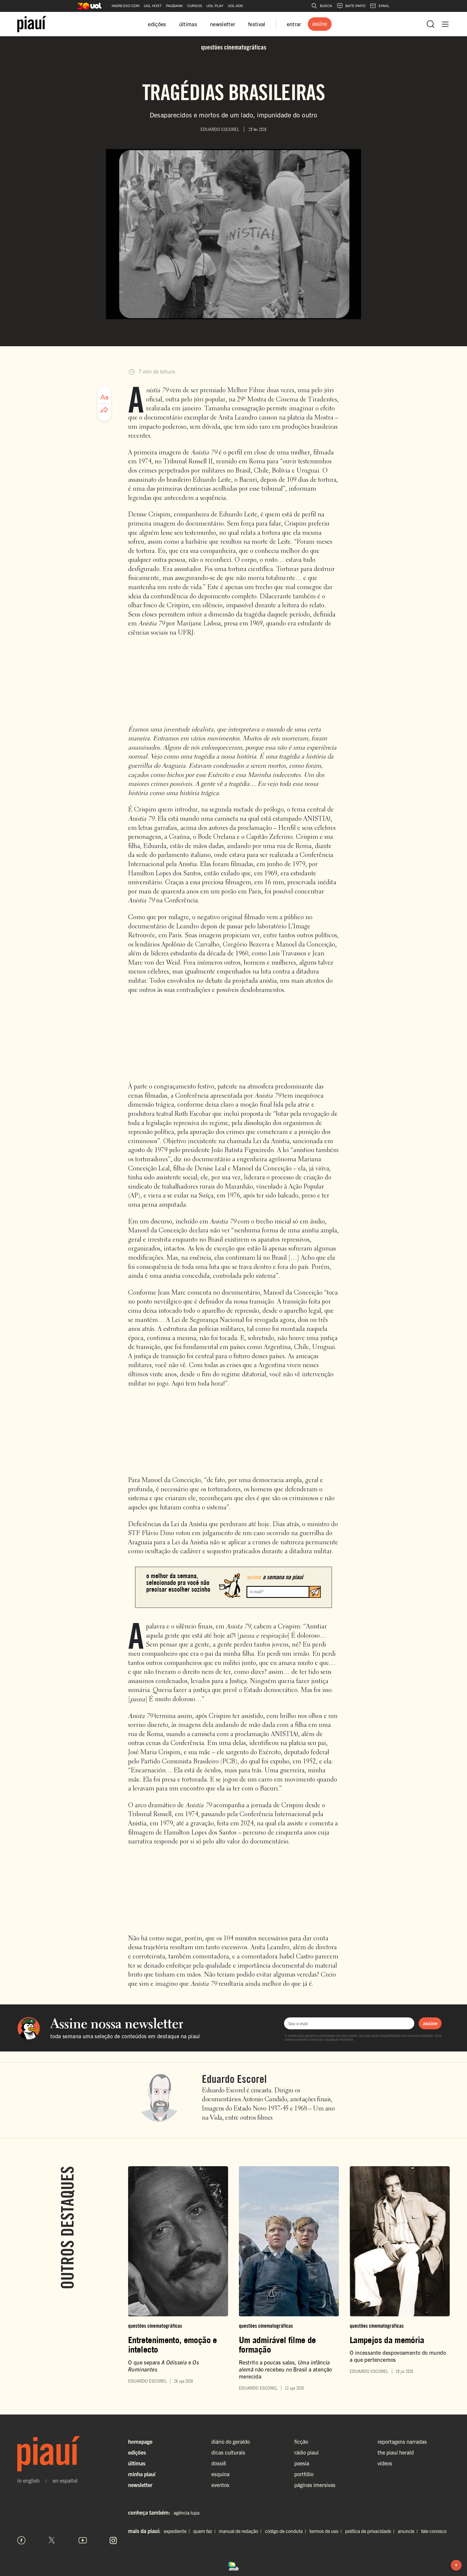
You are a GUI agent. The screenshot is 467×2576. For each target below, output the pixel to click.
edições (157, 24)
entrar (294, 24)
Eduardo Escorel (234, 2079)
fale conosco (434, 2531)
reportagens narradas (402, 2441)
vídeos (385, 2463)
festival (257, 24)
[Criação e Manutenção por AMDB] (234, 2565)
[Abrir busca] (431, 24)
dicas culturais (228, 2452)
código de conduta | (287, 2531)
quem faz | (206, 2531)
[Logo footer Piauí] (67, 2454)
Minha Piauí (142, 2474)
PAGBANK (174, 6)
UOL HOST (153, 6)
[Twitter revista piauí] (52, 2540)
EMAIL (384, 6)
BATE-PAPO (355, 6)
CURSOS (195, 6)
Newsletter (140, 2485)
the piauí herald (396, 2452)
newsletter (223, 24)
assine (430, 2023)
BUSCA (326, 6)
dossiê (219, 2463)
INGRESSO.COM (126, 6)
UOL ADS (235, 6)
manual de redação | (241, 2531)
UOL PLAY (215, 6)
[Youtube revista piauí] (83, 2540)
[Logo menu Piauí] (32, 24)
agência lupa (186, 2513)
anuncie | (409, 2531)
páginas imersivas (315, 2485)
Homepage (140, 2441)
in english (28, 2481)
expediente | (178, 2531)
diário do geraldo (231, 2441)
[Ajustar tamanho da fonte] (104, 397)
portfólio (304, 2474)
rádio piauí (306, 2452)
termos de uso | (327, 2531)
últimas (188, 24)
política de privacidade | (371, 2531)
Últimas (137, 2463)
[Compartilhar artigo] (104, 410)
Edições (137, 2452)
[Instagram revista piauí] (113, 2540)
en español (65, 2481)
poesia (302, 2463)
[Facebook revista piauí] (21, 2540)
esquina (220, 2474)
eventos (220, 2485)
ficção (301, 2441)
